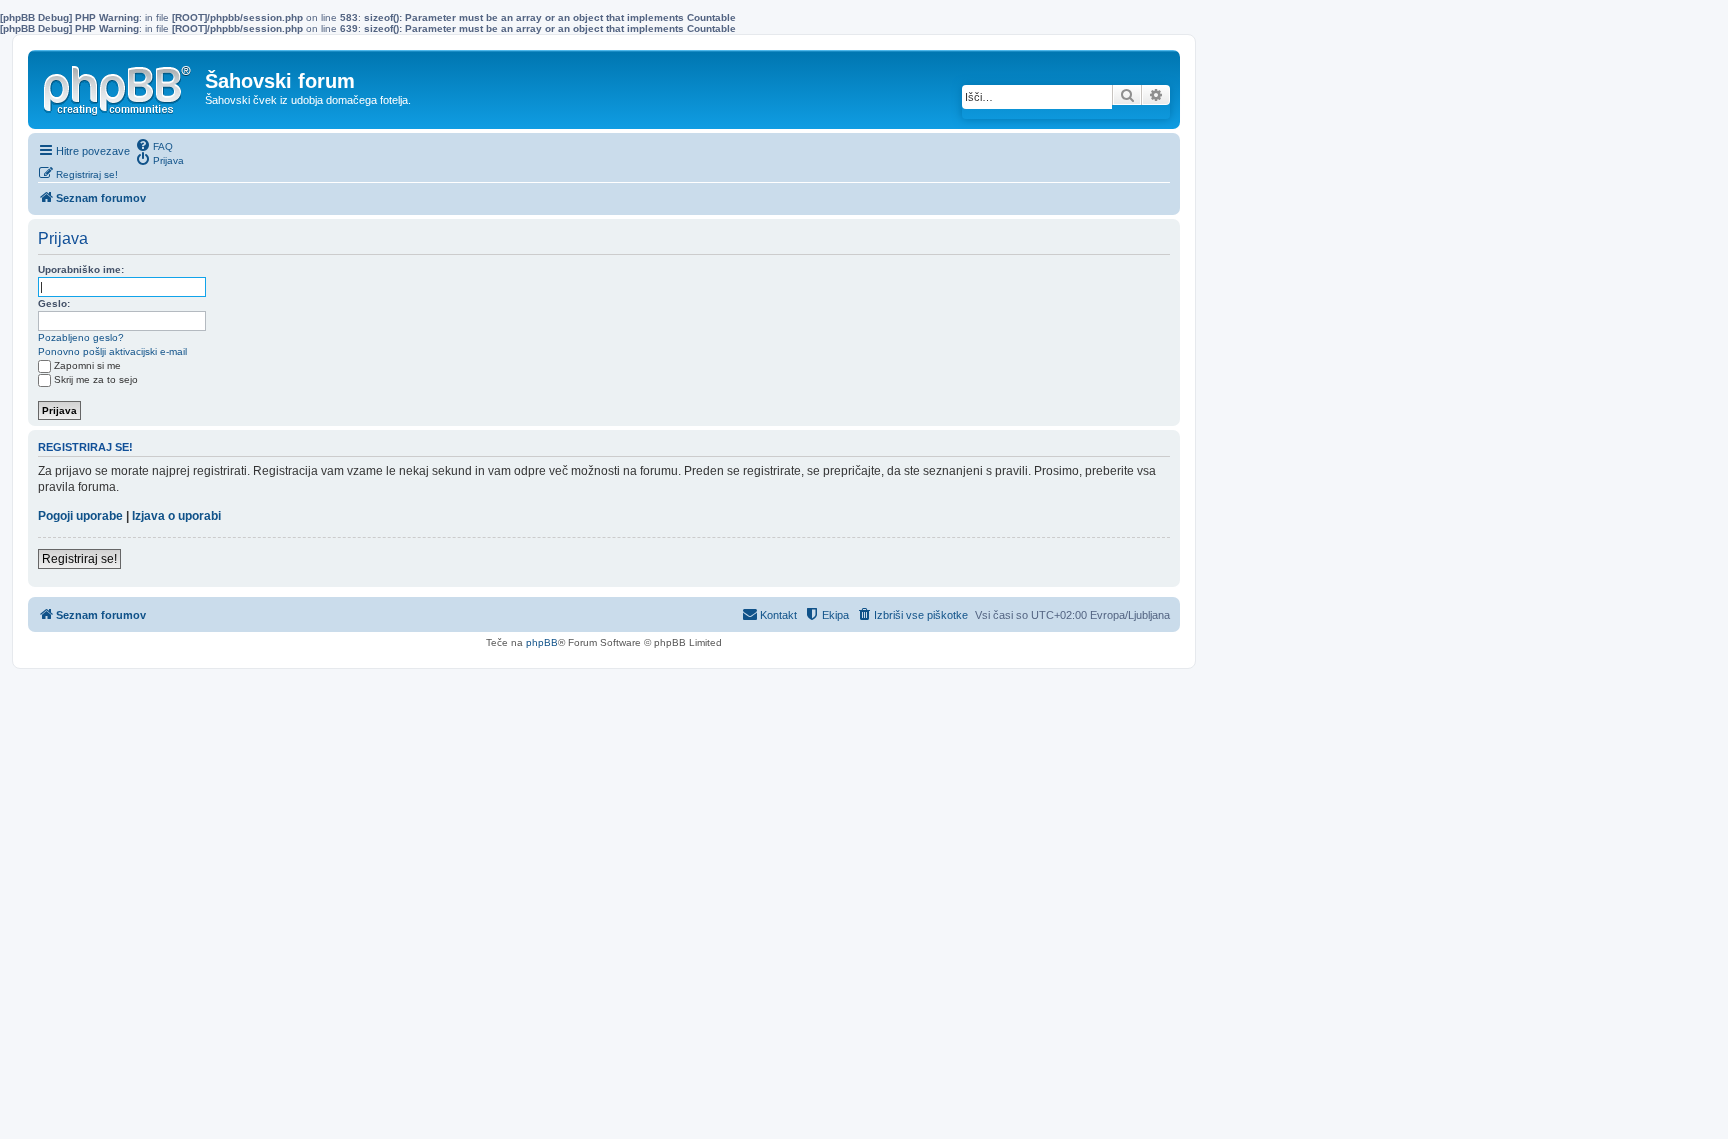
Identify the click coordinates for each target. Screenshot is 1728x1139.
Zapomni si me (87, 365)
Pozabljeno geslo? (81, 337)
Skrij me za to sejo (96, 379)
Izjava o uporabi (176, 516)
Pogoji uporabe (80, 516)
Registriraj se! (79, 559)
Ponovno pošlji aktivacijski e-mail (112, 351)
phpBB (542, 642)
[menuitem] (154, 145)
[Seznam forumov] (119, 86)
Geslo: (54, 303)
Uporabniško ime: (81, 269)
